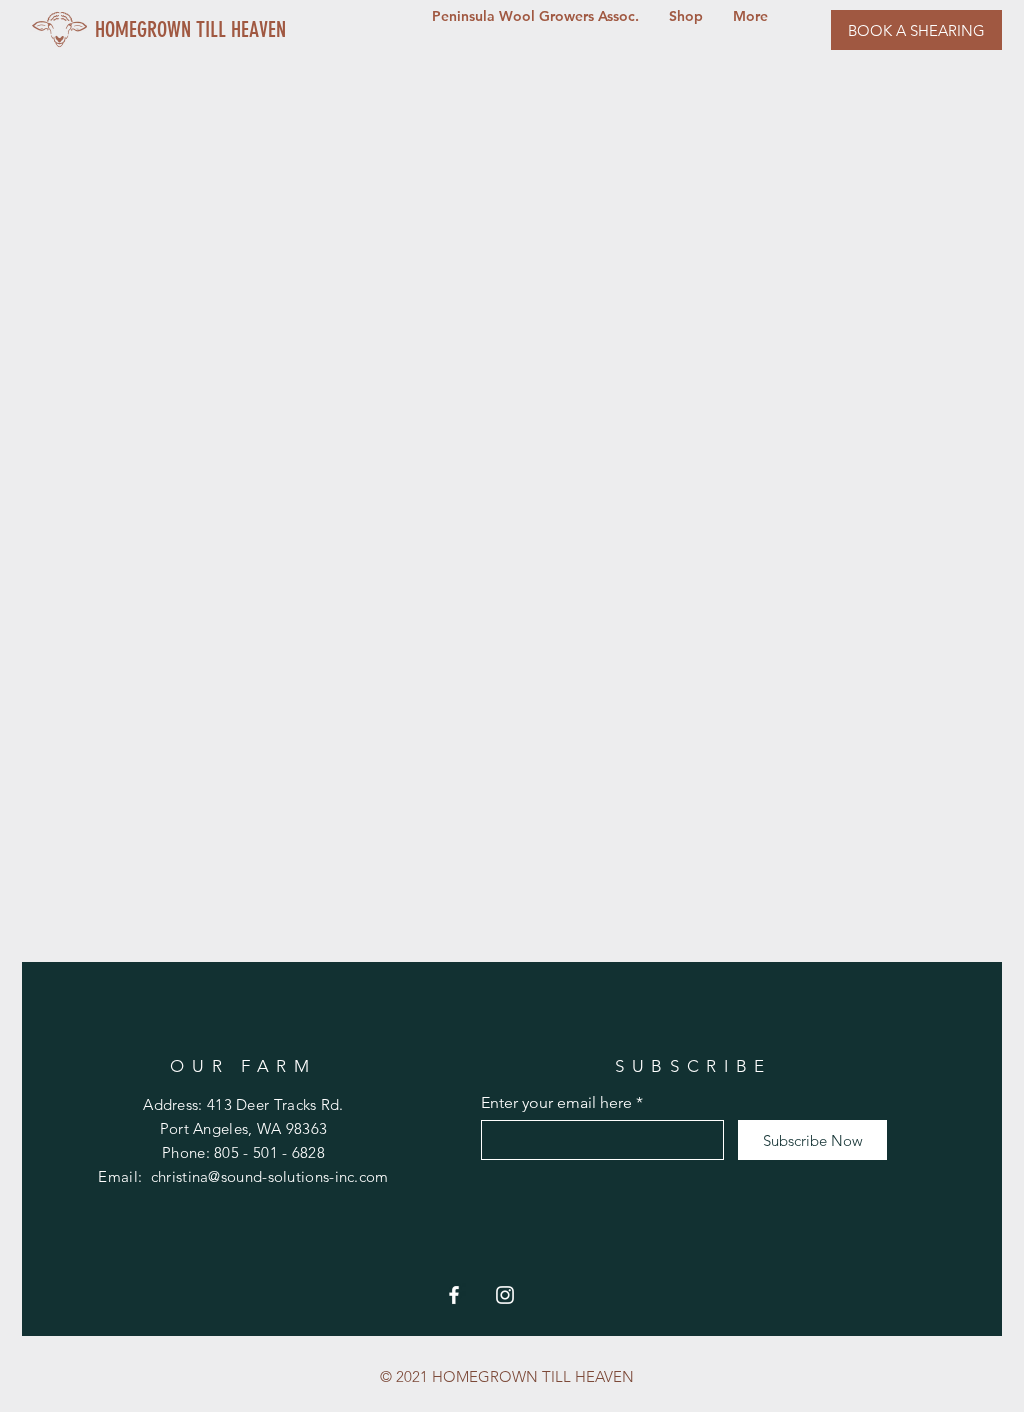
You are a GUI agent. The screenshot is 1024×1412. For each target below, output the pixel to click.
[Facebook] (454, 1295)
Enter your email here (556, 1103)
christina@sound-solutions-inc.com (270, 1176)
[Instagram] (505, 1295)
